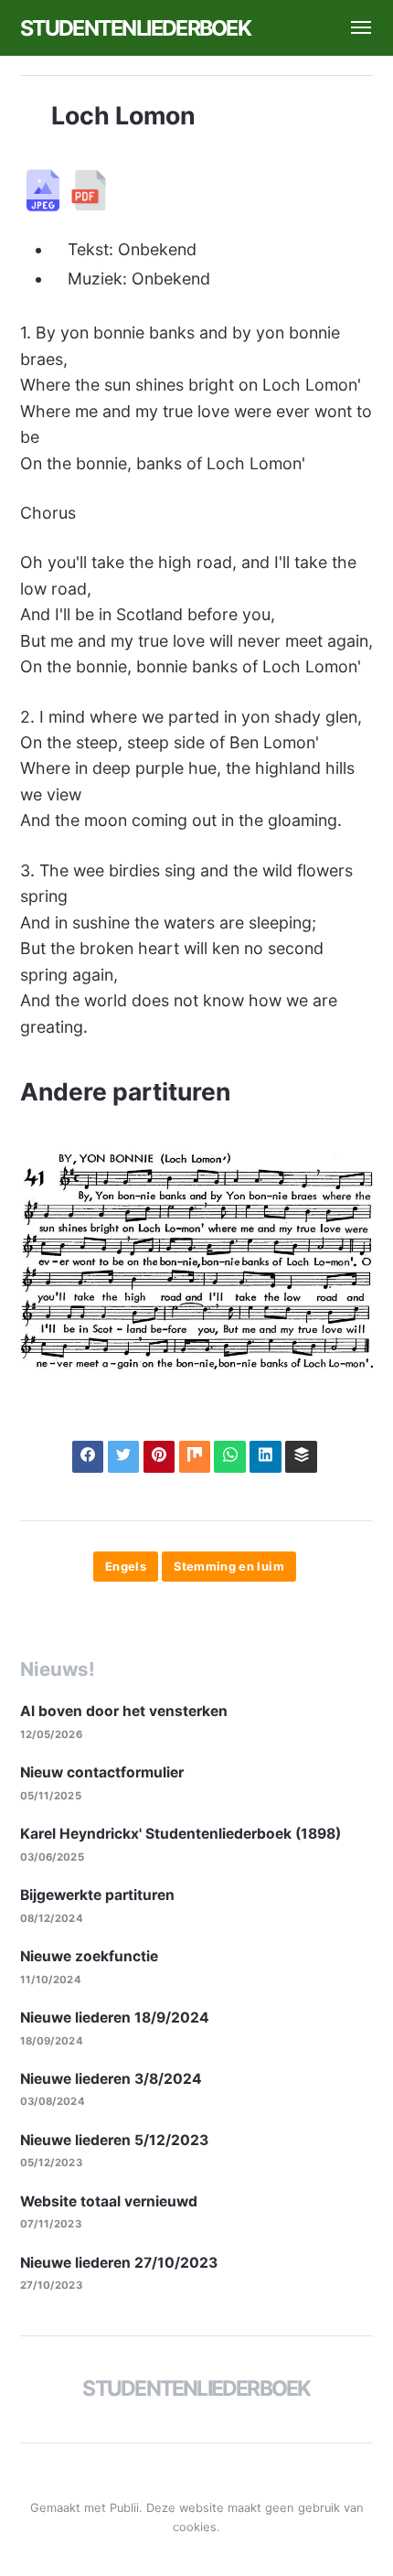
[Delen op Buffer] (301, 1457)
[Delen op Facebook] (88, 1457)
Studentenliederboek (135, 28)
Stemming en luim (229, 1567)
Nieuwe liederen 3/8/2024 (111, 2079)
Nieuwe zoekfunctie (89, 1956)
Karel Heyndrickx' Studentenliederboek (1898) (181, 1834)
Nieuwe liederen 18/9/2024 (115, 2018)
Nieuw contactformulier (102, 1772)
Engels (126, 1567)
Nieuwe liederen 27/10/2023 (119, 2263)
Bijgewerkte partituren (97, 1895)
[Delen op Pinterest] (159, 1457)
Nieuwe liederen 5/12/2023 (114, 2140)
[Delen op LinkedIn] (266, 1457)
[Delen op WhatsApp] (230, 1457)
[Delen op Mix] (195, 1457)
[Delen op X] (124, 1457)
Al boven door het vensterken (124, 1711)
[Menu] (353, 28)
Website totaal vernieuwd (109, 2201)
